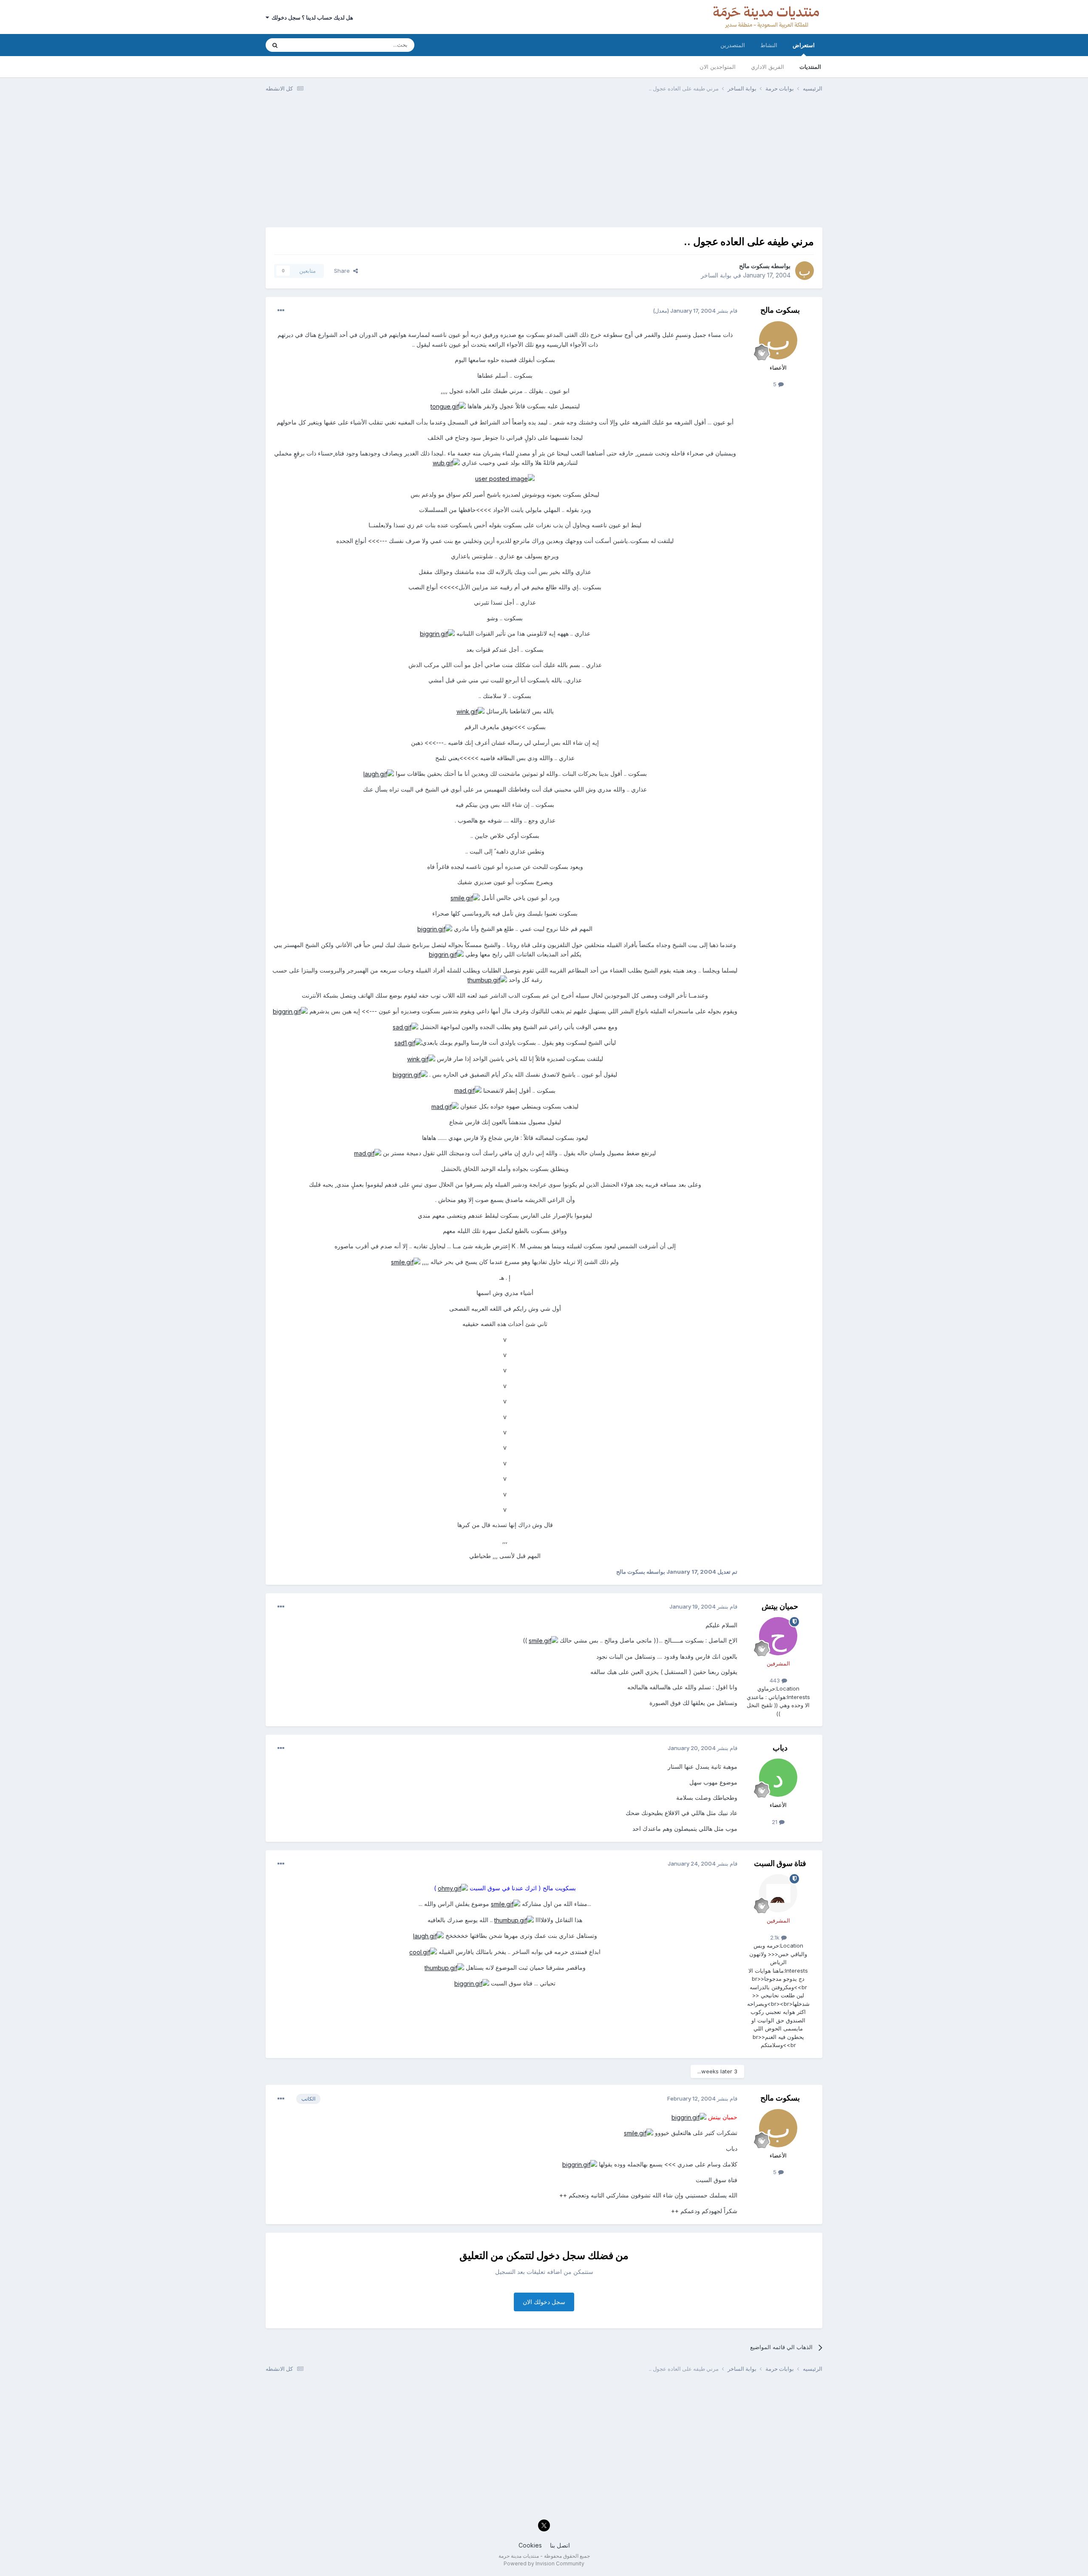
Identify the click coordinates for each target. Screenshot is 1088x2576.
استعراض (804, 45)
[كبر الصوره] (448, 406)
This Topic (309, 45)
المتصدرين (733, 45)
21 (775, 1822)
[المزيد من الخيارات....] (281, 311)
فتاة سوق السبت (780, 1863)
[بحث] (275, 45)
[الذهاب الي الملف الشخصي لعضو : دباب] (778, 1778)
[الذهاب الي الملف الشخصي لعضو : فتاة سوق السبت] (778, 1893)
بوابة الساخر (716, 275)
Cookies (530, 2545)
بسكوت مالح (754, 266)
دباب (780, 1748)
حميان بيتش (780, 1606)
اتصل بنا (560, 2545)
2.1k (776, 1937)
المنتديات (810, 67)
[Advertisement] (544, 164)
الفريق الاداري (768, 67)
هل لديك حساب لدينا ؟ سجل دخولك (311, 17)
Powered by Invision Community (544, 2563)
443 (776, 1680)
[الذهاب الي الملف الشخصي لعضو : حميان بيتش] (778, 1636)
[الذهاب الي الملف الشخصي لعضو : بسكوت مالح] (805, 271)
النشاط (769, 45)
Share (344, 271)
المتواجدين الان (718, 67)
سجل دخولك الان (544, 2302)
